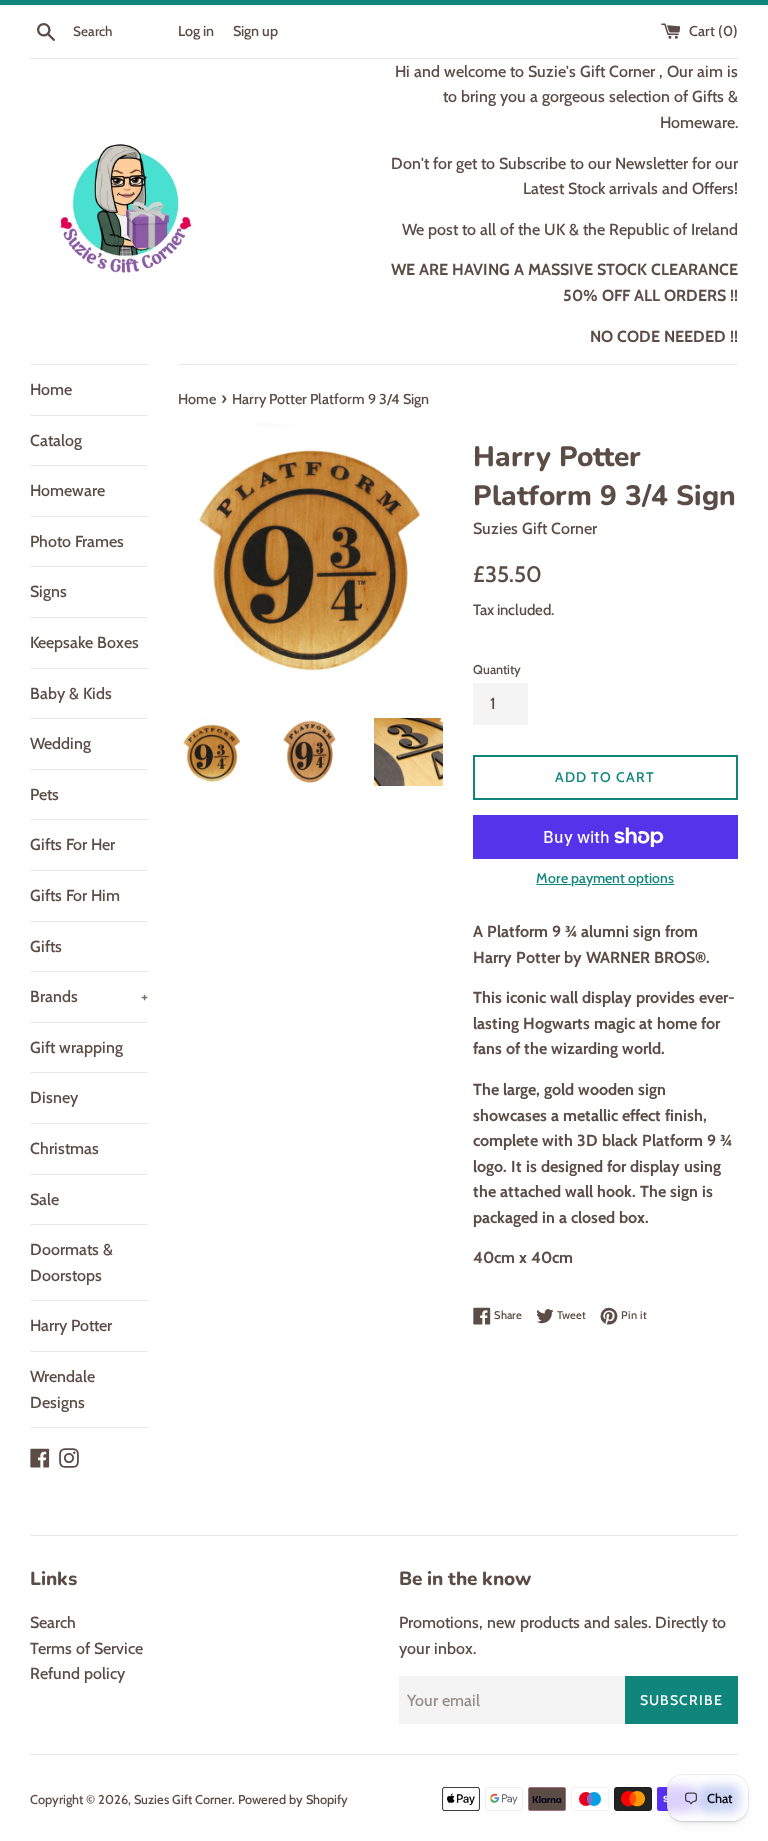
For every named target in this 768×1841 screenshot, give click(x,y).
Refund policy (77, 1673)
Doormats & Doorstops (71, 1262)
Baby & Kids (71, 693)
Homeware (67, 490)
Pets (44, 794)
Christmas (64, 1148)
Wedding (60, 743)
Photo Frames (77, 541)
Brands (89, 996)
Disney (54, 1097)
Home (51, 389)
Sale (44, 1199)
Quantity (497, 669)
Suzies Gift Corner (183, 1799)
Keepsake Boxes (84, 642)
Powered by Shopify (293, 1799)
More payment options (605, 878)
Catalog (56, 440)
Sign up (255, 31)
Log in (196, 31)
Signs (48, 591)
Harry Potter (71, 1325)
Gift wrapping (76, 1047)
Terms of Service (86, 1648)
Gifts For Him (75, 895)
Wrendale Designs (62, 1389)
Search (53, 1622)
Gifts (46, 946)
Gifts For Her (72, 844)
